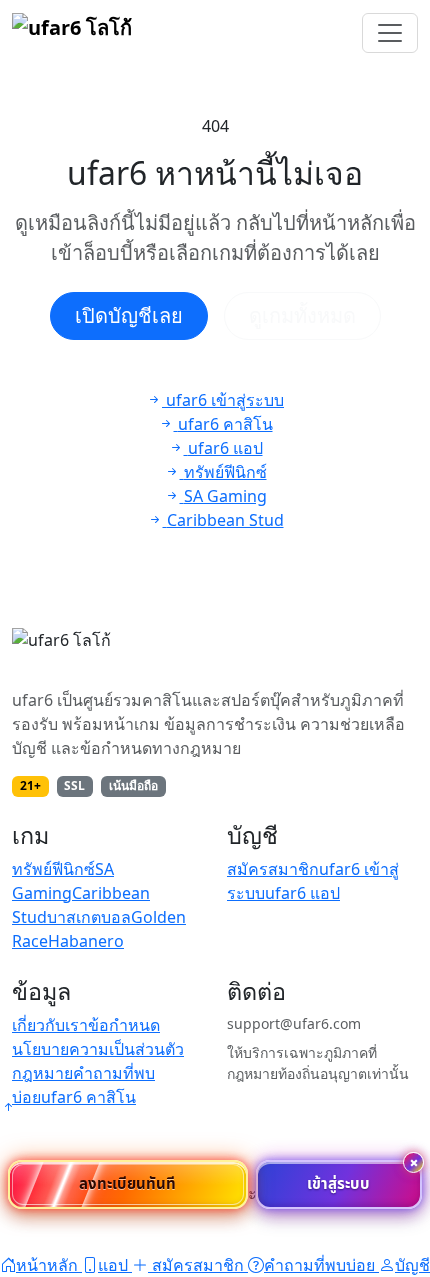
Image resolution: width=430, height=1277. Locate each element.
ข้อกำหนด (124, 1025)
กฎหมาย (42, 1073)
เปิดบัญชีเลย (129, 315)
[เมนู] (390, 33)
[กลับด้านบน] (8, 1107)
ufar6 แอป (302, 893)
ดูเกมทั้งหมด (302, 315)
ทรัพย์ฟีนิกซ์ (53, 869)
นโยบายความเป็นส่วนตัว (98, 1049)
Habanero (86, 941)
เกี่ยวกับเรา (50, 1025)
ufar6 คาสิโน (88, 1097)
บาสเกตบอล (89, 917)
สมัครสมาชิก (273, 869)
